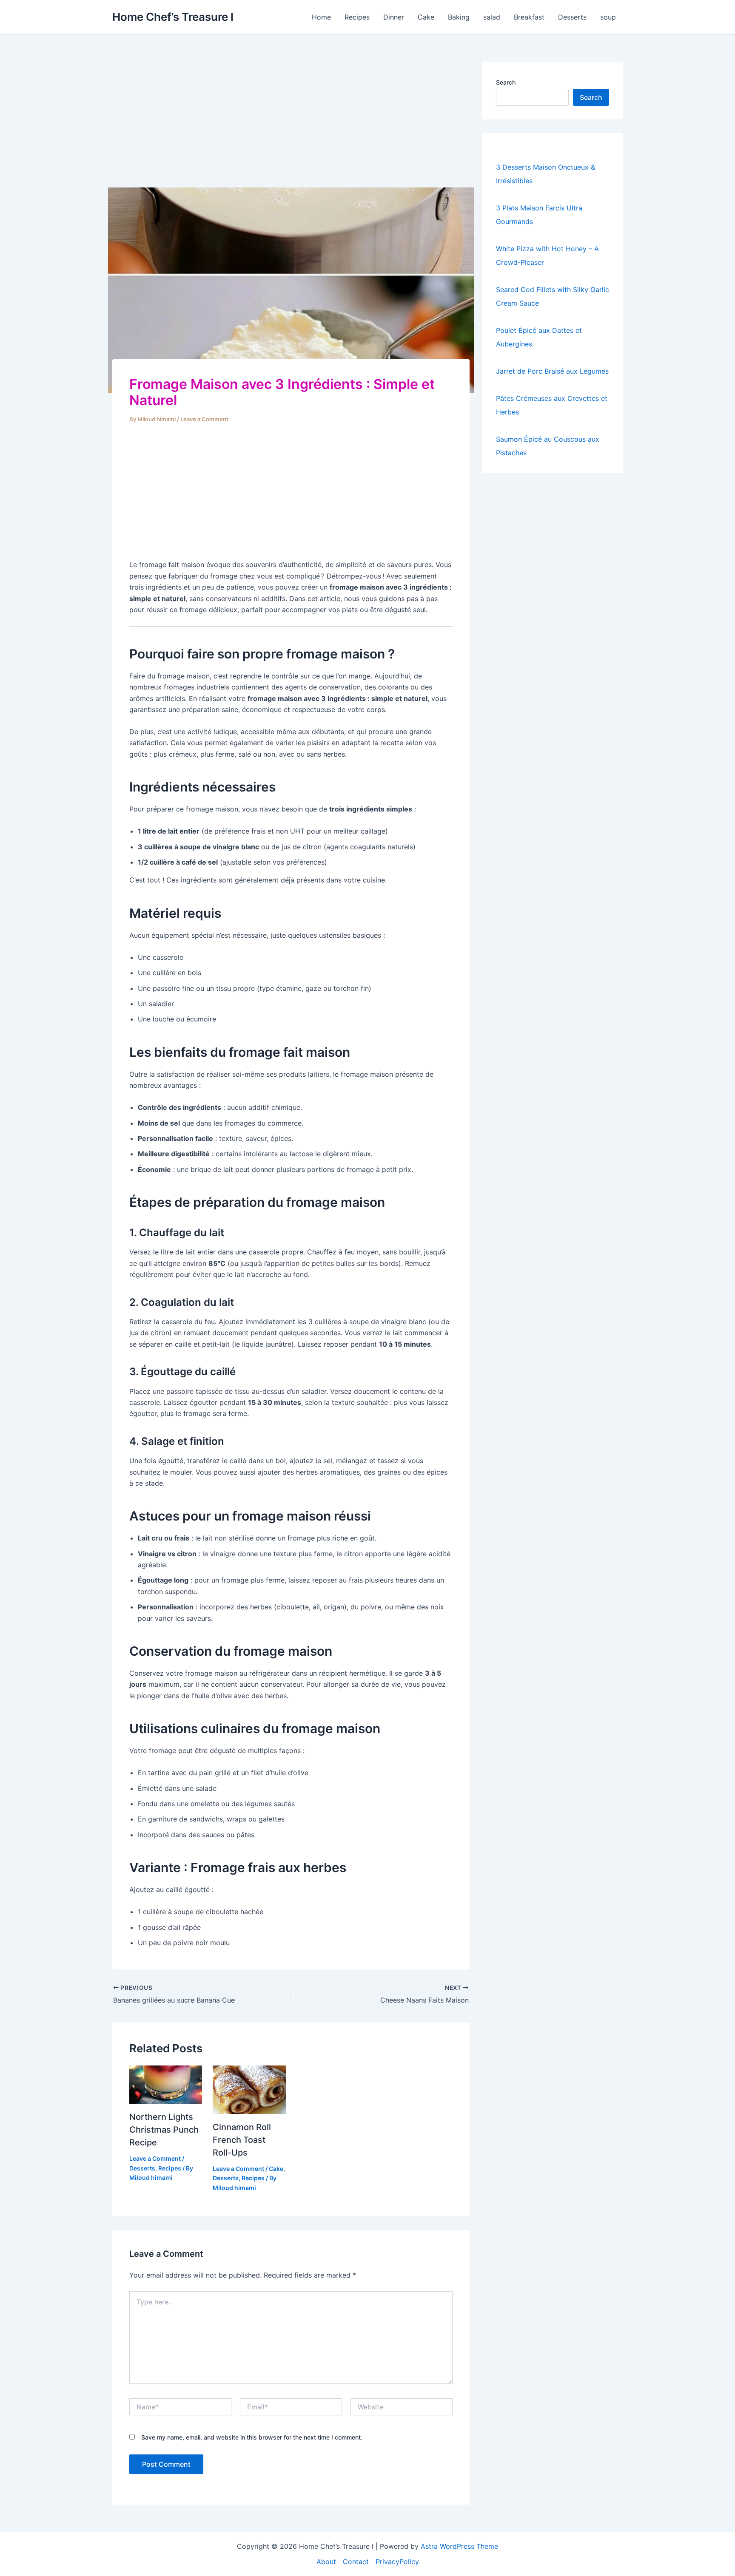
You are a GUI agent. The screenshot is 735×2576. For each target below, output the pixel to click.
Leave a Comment (204, 419)
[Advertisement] (291, 125)
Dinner (394, 17)
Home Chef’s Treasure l (173, 17)
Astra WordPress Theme (459, 2546)
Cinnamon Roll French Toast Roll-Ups (242, 2140)
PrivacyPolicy (397, 2562)
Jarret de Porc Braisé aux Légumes (552, 371)
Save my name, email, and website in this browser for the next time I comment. (252, 2437)
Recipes (357, 17)
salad (492, 17)
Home (321, 17)
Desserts (572, 17)
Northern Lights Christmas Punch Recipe (164, 2130)
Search (506, 82)
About (326, 2562)
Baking (459, 17)
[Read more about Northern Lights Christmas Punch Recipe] (166, 2084)
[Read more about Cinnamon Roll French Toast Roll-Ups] (249, 2089)
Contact (356, 2562)
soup (608, 17)
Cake (426, 17)
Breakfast (529, 17)
